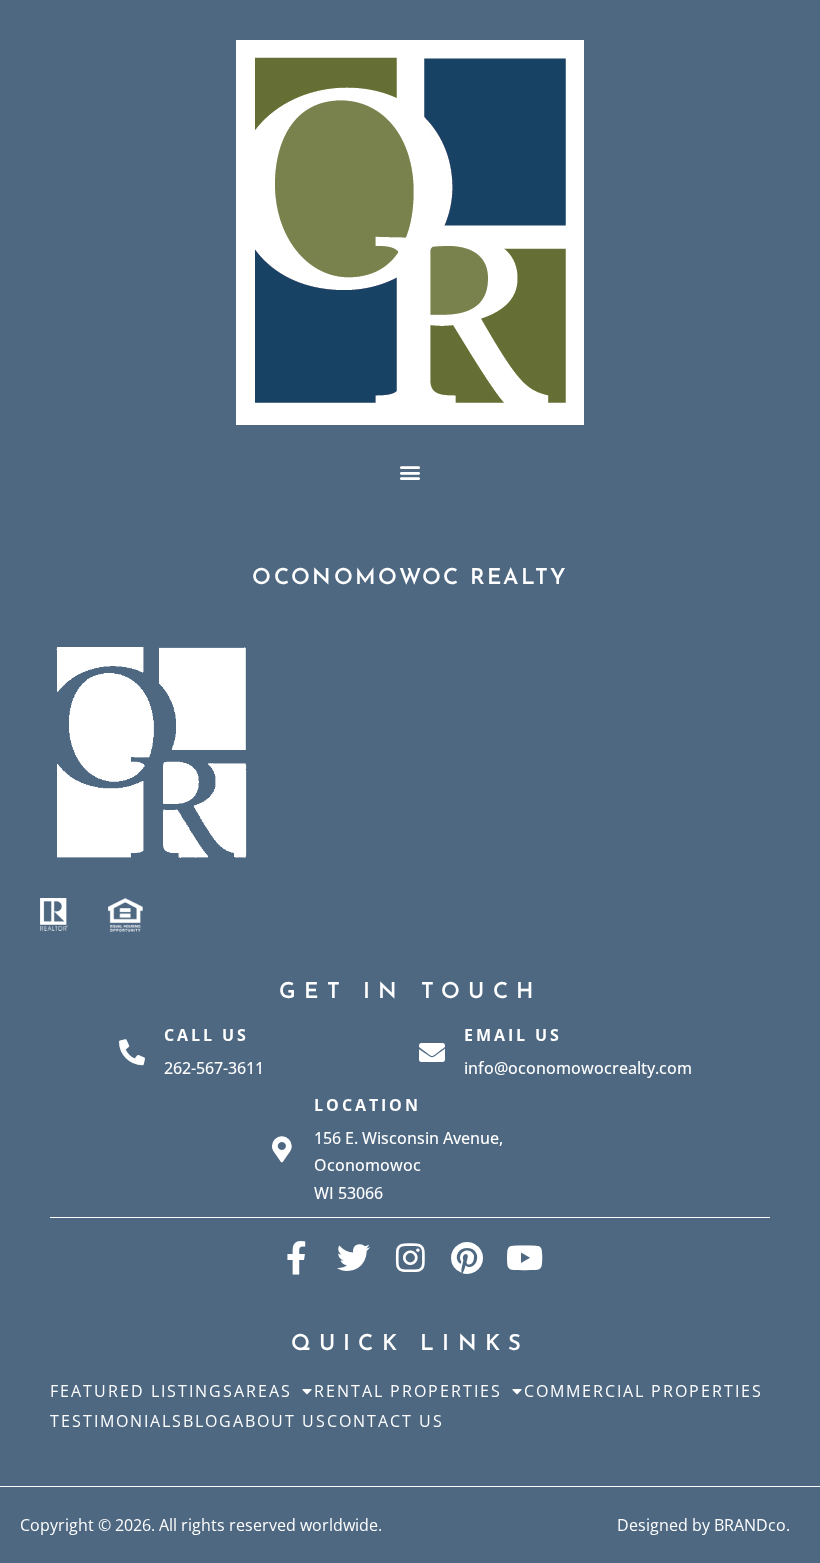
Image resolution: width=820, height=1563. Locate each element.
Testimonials (116, 1421)
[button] (410, 471)
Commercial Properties (643, 1391)
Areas (263, 1391)
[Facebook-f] (296, 1257)
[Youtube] (524, 1257)
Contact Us (385, 1421)
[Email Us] (432, 1052)
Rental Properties (408, 1391)
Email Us (513, 1035)
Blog (208, 1421)
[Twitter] (353, 1257)
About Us (280, 1421)
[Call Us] (132, 1052)
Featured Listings (142, 1391)
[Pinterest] (467, 1257)
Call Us (206, 1035)
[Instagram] (410, 1257)
